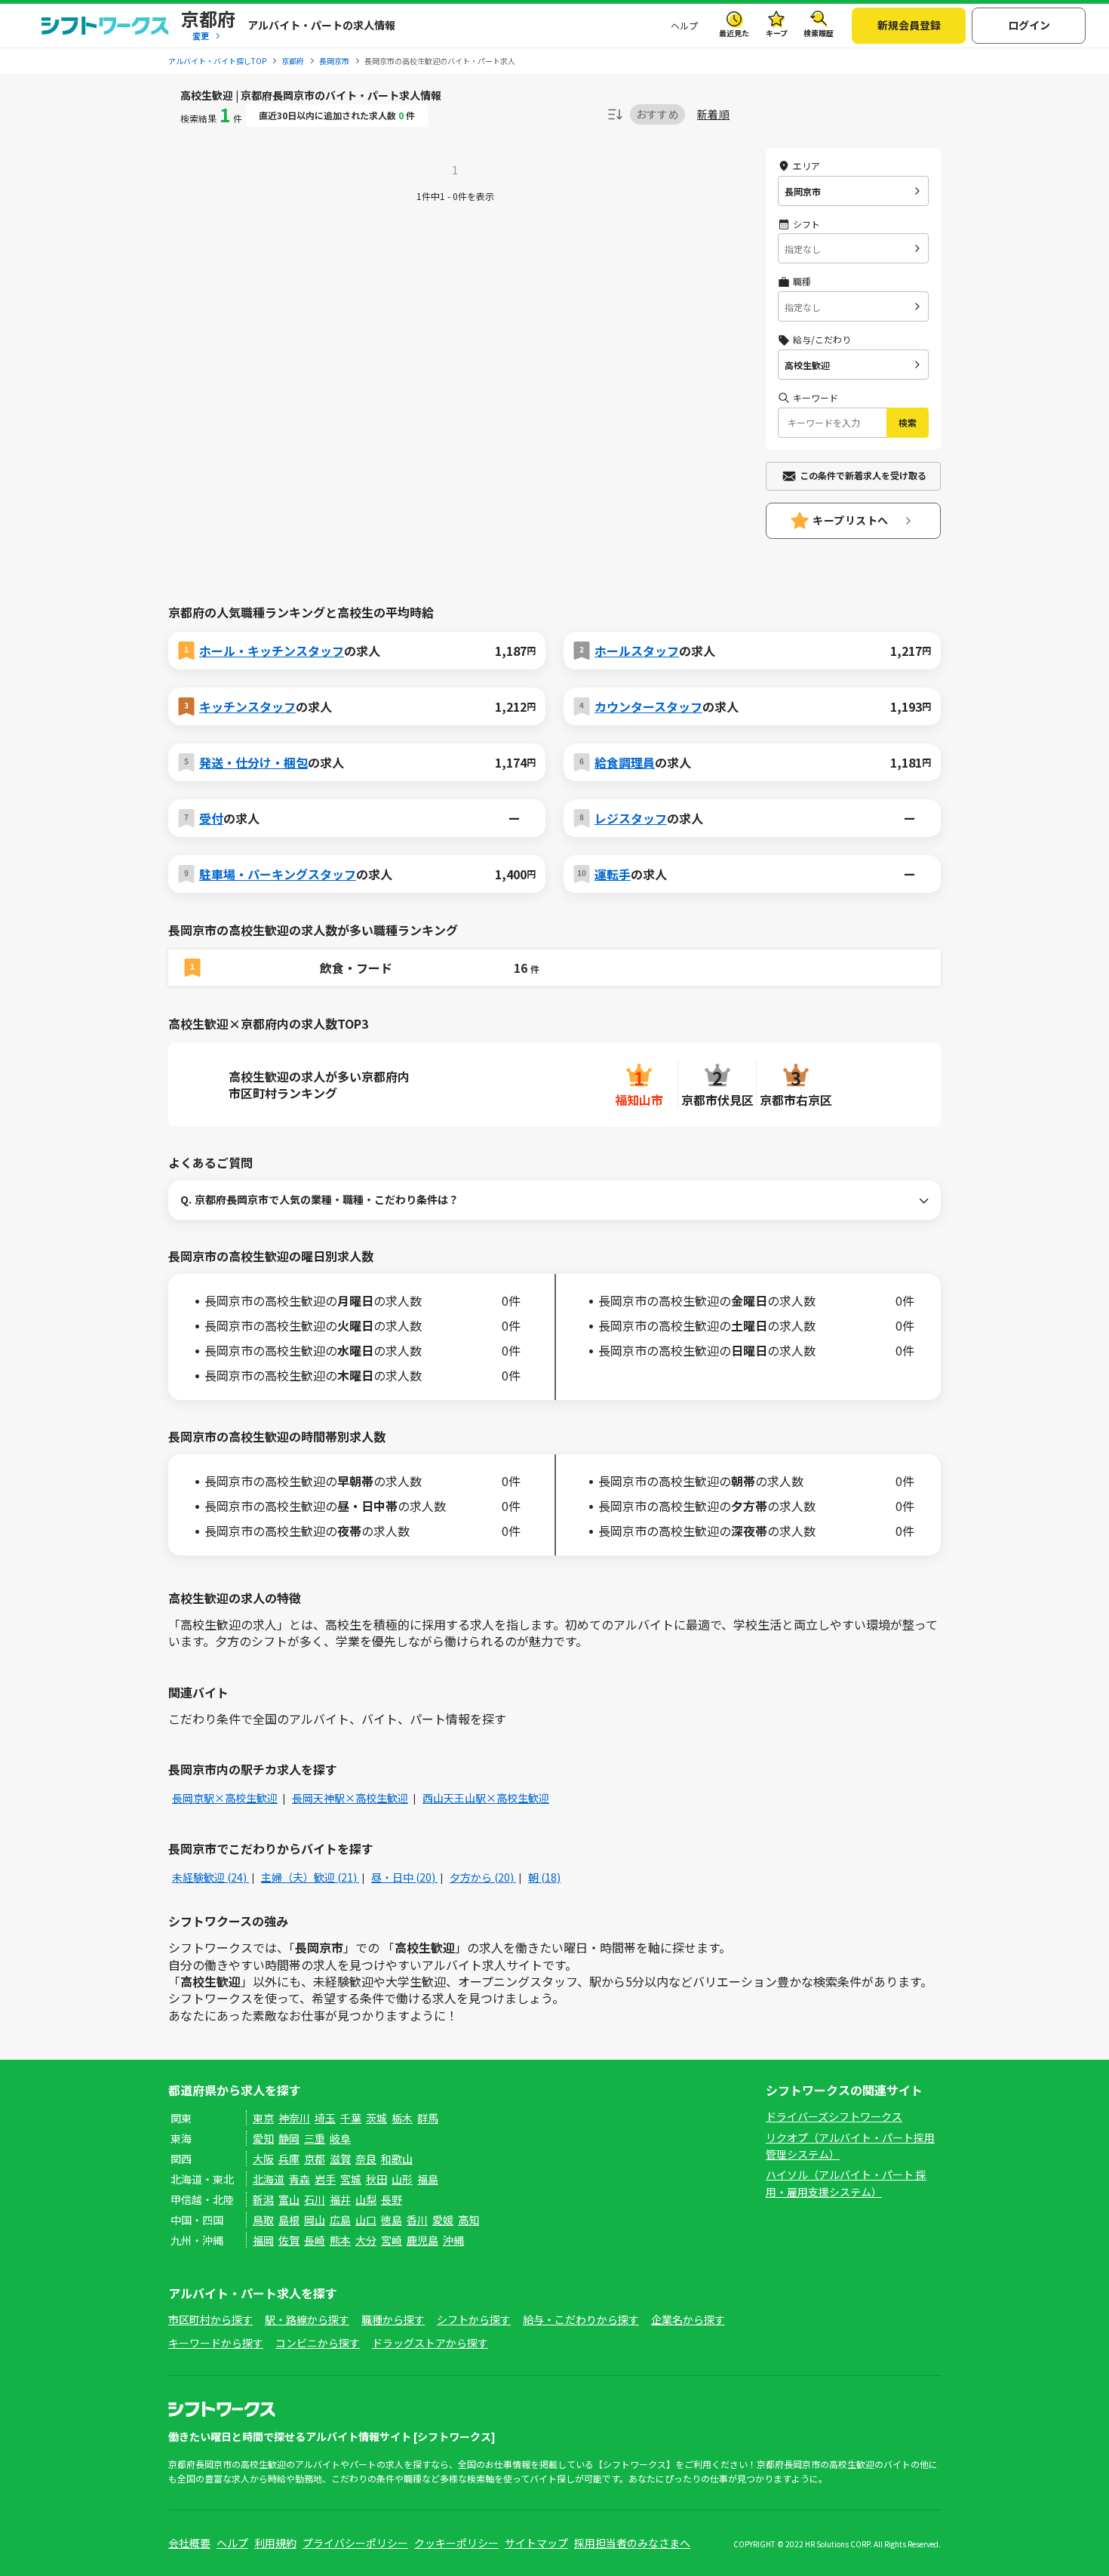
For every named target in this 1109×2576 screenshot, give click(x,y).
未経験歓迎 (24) (210, 1877)
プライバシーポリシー (355, 2543)
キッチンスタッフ (247, 706)
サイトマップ (536, 2543)
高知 (468, 2220)
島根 (289, 2220)
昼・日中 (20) (404, 1877)
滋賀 (340, 2159)
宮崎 (392, 2240)
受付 (211, 818)
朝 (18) (544, 1877)
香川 (417, 2220)
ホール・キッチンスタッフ (272, 651)
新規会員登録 (909, 25)
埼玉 (325, 2118)
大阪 (263, 2159)
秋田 (376, 2179)
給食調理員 (625, 762)
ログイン (1029, 25)
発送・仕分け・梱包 (253, 762)
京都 (315, 2159)
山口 (366, 2220)
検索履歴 (819, 33)
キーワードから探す (216, 2343)
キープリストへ (851, 520)
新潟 (263, 2199)
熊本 (340, 2240)
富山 (289, 2199)
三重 (315, 2138)
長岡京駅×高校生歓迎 (225, 1798)
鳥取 (263, 2220)
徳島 (392, 2220)
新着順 (713, 114)
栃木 (402, 2118)
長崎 (315, 2240)
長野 (392, 2199)
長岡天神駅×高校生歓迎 (350, 1798)
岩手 (325, 2179)
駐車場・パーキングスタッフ (278, 874)
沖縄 (453, 2240)
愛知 (263, 2138)
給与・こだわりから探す (581, 2319)
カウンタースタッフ (648, 706)
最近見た (734, 33)
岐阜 (340, 2138)
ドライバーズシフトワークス (834, 2116)
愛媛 (443, 2220)
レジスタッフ (631, 818)
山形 (402, 2179)
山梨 (366, 2199)
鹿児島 (422, 2240)
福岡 (263, 2240)
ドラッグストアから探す (430, 2343)
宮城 (351, 2179)
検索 (908, 422)
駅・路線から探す (307, 2319)
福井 (340, 2199)
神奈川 (294, 2118)
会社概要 (189, 2543)
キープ (777, 33)
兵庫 (289, 2159)
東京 (263, 2118)
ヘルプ (684, 25)
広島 (340, 2220)
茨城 (376, 2118)
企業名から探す (688, 2319)
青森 (300, 2179)
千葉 (351, 2118)
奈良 (366, 2159)
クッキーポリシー (456, 2543)
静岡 (289, 2138)
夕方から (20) (483, 1877)
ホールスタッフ (637, 651)
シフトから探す (474, 2319)
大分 (366, 2240)
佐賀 (289, 2240)
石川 (315, 2199)
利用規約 (275, 2543)
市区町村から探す (210, 2319)
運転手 (613, 874)
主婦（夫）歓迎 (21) (310, 1877)
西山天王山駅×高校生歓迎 (486, 1798)
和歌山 (397, 2159)
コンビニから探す (318, 2343)
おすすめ (657, 114)
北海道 (269, 2179)
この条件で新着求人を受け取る (863, 475)
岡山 (315, 2220)
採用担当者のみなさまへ (632, 2543)
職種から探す (393, 2319)
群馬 (428, 2118)
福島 (428, 2179)
